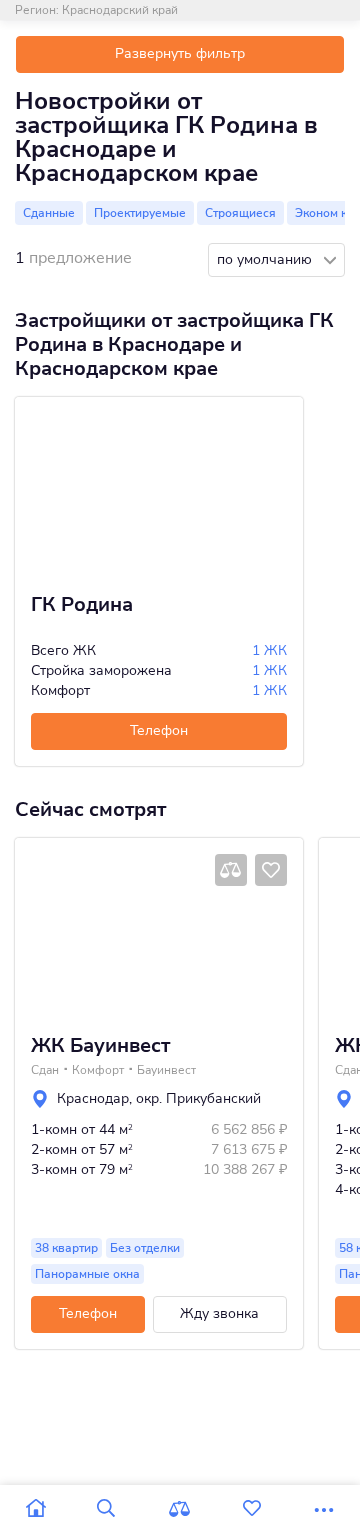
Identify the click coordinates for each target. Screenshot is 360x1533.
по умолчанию (266, 259)
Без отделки (145, 1248)
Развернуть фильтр (180, 53)
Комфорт (98, 1070)
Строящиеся (240, 213)
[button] (36, 928)
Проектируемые (140, 213)
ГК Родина (82, 605)
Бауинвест (166, 1070)
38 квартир (66, 1248)
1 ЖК (269, 650)
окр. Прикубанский (198, 1098)
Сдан (45, 1070)
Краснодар (93, 1098)
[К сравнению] (231, 870)
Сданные (49, 213)
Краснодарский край (120, 10)
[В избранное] (271, 870)
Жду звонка (219, 1313)
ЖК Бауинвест (100, 1046)
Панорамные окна (87, 1274)
